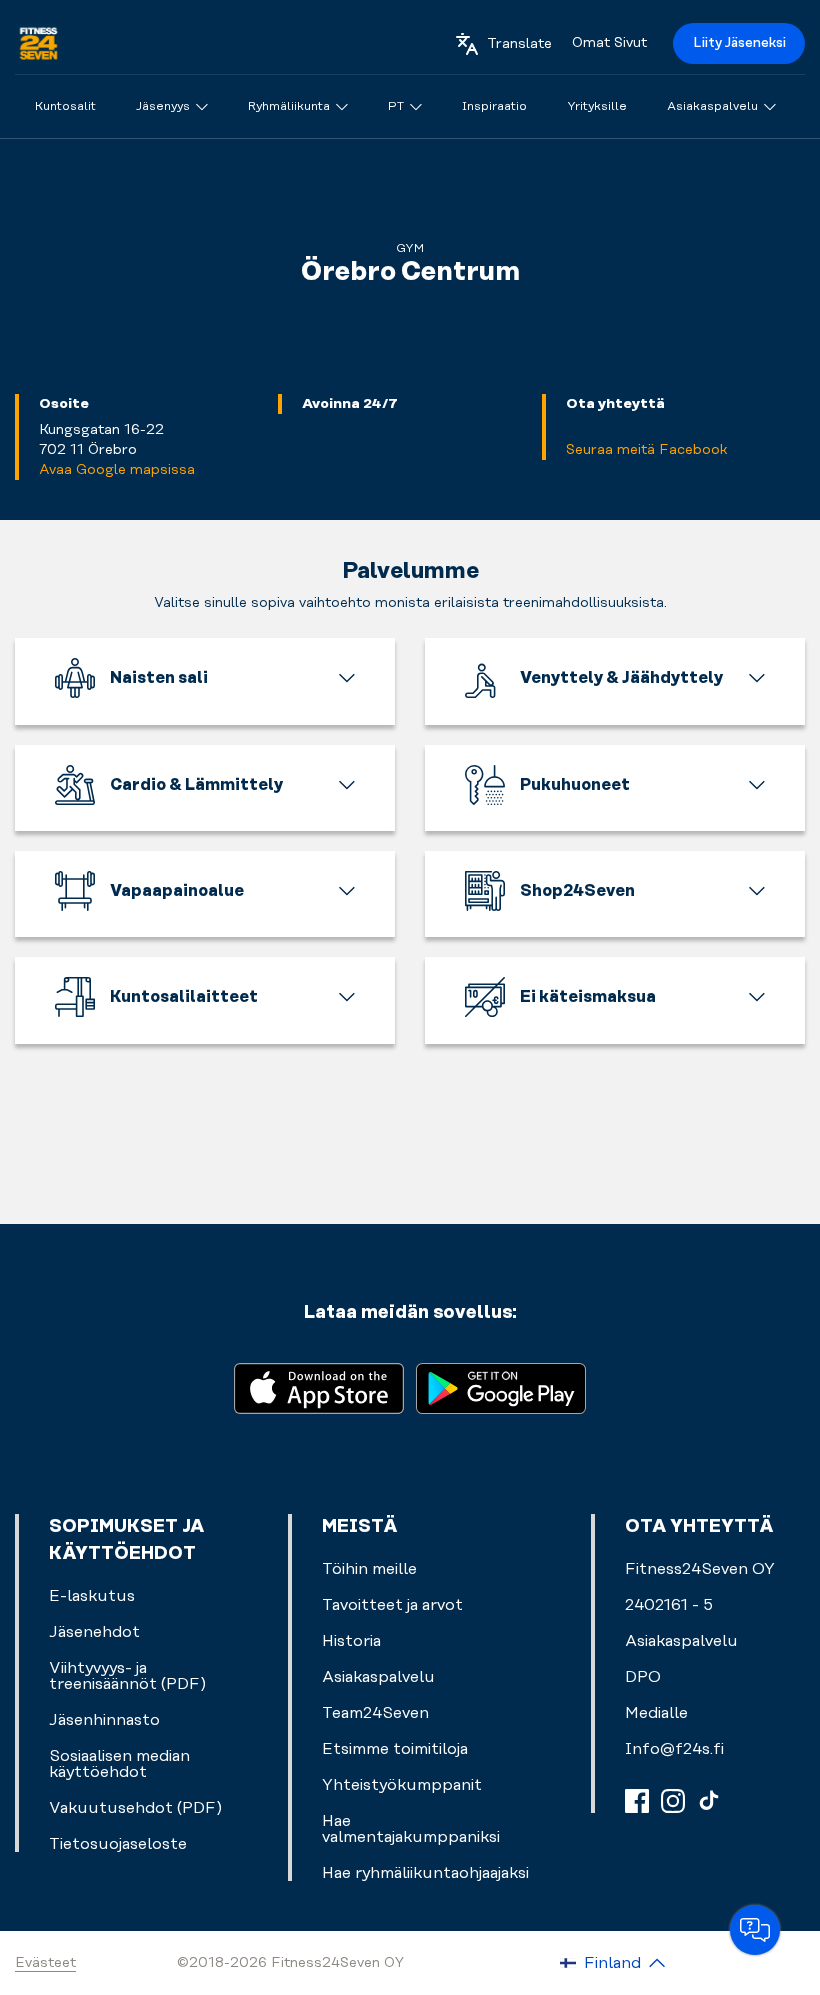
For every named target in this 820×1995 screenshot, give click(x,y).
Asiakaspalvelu (681, 1641)
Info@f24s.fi (674, 1749)
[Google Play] (501, 1386)
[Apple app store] (319, 1386)
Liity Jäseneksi (739, 43)
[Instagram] (673, 1801)
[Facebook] (637, 1801)
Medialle (656, 1713)
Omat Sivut (609, 43)
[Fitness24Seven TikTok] (709, 1801)
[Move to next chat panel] (755, 1930)
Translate (519, 44)
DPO (643, 1677)
